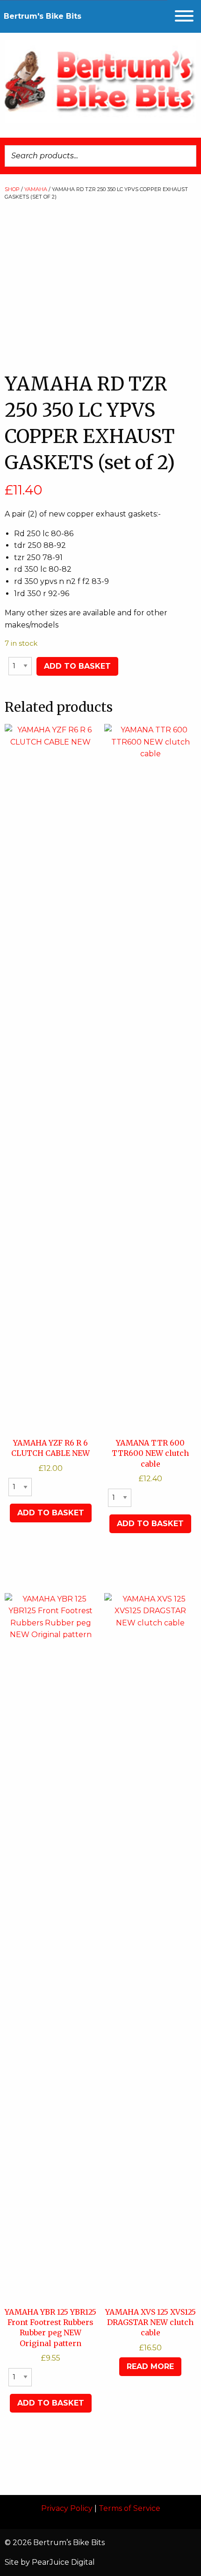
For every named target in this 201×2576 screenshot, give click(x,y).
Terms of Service (129, 2508)
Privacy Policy (67, 2508)
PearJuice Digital (63, 2562)
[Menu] (184, 16)
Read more (150, 2366)
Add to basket (77, 666)
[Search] (187, 156)
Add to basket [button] (51, 1513)
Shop (12, 189)
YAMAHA (36, 189)
